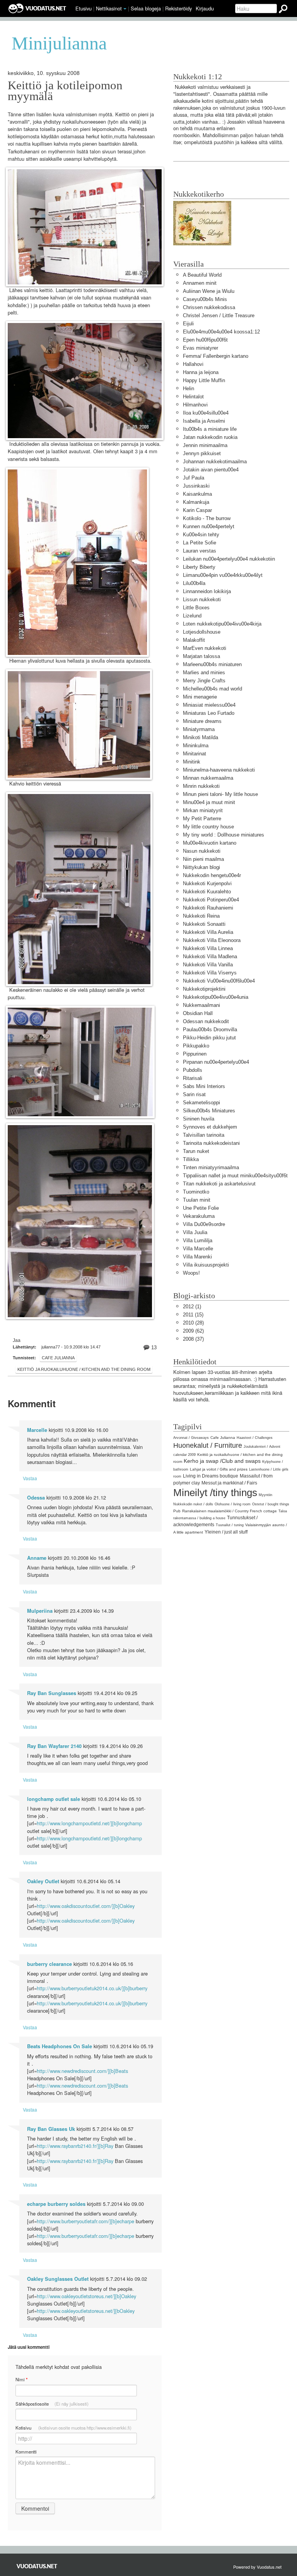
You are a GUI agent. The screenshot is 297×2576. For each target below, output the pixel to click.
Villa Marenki (197, 1257)
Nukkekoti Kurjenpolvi (207, 883)
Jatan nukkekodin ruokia (210, 437)
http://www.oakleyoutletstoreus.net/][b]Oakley (86, 2296)
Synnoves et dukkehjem (210, 1127)
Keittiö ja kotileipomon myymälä (65, 91)
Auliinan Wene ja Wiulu (209, 291)
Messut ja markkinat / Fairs (229, 1483)
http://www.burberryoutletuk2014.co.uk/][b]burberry (92, 1988)
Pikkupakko (196, 1046)
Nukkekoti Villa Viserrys (210, 973)
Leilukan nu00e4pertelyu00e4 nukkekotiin (229, 559)
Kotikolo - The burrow (207, 518)
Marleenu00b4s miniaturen (212, 664)
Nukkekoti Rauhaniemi (208, 908)
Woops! (191, 1273)
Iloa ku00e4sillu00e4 (206, 413)
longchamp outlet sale (54, 1799)
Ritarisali (193, 1078)
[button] (125, 9)
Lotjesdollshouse (202, 632)
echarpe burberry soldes (56, 2204)
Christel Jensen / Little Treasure (219, 315)
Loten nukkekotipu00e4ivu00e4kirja (222, 624)
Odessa (36, 1498)
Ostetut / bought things (271, 1504)
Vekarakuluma (199, 1216)
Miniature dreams (202, 721)
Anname (37, 1558)
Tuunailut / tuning (230, 1525)
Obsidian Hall (198, 1013)
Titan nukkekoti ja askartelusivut (219, 1184)
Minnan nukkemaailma (208, 778)
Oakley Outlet (43, 1881)
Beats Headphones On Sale (60, 2046)
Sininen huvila (199, 1119)
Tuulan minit (197, 1200)
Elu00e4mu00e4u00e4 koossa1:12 (221, 332)
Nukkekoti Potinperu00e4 (211, 900)
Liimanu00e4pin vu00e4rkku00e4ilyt (223, 575)
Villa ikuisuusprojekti (206, 1265)
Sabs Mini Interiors (204, 1086)
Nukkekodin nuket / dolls (193, 1504)
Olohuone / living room (233, 1504)
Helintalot (193, 397)
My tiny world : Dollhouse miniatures (224, 835)
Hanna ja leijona (201, 372)
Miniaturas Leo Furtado (209, 713)
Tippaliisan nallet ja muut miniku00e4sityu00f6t (235, 1176)
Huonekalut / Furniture (208, 1445)
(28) (193, 1323)
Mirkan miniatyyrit (203, 810)
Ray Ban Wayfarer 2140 (54, 1746)
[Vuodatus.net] (37, 2566)
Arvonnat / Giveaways (191, 1438)
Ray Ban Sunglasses (52, 1693)
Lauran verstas (200, 551)
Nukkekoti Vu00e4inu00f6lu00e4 (219, 981)
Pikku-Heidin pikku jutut (209, 1038)
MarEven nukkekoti (205, 648)
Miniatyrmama (199, 729)
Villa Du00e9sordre (204, 1224)
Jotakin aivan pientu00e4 (211, 470)
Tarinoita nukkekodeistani (211, 1143)
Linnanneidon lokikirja (207, 591)
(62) (193, 1331)
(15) (193, 1315)
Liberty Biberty (199, 567)
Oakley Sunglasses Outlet (58, 2279)
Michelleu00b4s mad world (213, 689)
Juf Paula (194, 478)
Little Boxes (196, 608)
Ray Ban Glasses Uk (51, 2129)
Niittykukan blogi (201, 867)
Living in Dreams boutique (211, 1476)
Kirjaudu (205, 8)
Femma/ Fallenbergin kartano (216, 356)
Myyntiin (265, 1495)
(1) (192, 1307)
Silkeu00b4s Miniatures (209, 1111)
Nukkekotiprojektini (204, 989)
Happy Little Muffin (204, 380)
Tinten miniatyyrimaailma (211, 1167)
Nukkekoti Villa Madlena (210, 956)
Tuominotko (196, 1192)
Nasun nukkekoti (202, 851)
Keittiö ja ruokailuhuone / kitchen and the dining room (84, 1369)
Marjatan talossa (201, 656)
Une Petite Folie (201, 1208)
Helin (189, 389)
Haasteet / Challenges (255, 1438)
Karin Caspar (197, 510)
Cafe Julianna (58, 1358)
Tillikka (191, 1159)
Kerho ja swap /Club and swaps (222, 1461)
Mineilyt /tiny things (215, 1493)
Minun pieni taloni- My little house (220, 794)
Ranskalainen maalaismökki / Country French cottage (230, 1511)
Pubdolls (193, 1070)
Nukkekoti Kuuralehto (207, 892)
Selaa (146, 8)
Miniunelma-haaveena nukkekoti (219, 770)
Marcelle (37, 1430)
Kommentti (26, 2452)
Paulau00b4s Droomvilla (210, 1030)
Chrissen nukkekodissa (209, 307)
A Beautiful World (202, 275)
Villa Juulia (195, 1232)
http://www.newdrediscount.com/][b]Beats (82, 2071)
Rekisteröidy (178, 8)
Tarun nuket (196, 1151)
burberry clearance (49, 1964)
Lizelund (192, 616)
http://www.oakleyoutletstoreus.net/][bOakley (86, 2311)
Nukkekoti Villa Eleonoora (212, 940)
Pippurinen (195, 1054)
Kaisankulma (197, 494)
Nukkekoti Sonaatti (204, 924)
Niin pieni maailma (203, 859)
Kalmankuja (196, 502)
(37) (193, 1339)
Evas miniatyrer (201, 348)
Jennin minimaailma (205, 445)
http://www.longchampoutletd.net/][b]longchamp (89, 1823)
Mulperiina (40, 1611)
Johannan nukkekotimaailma (215, 462)
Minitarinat (195, 754)
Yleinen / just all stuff (226, 1532)
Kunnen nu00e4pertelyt (209, 526)
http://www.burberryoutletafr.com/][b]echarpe (85, 2221)
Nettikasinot (109, 8)
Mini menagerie (200, 697)
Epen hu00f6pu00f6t (205, 340)
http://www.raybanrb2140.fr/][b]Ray (75, 2146)
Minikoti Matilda (201, 737)
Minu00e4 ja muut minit (209, 802)
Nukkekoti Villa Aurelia (208, 932)
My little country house (208, 827)
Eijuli (188, 324)
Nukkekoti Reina (201, 916)
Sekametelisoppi (201, 1103)
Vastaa (30, 1478)
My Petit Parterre (202, 819)
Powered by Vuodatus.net (257, 2567)
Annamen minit (200, 283)
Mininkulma (196, 746)
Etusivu (84, 8)
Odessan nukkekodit (206, 1021)
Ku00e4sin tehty (201, 535)
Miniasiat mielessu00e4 (209, 705)
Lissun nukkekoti (202, 599)
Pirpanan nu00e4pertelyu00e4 (216, 1062)
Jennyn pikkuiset (202, 453)
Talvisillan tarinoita (204, 1135)
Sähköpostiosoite (52, 2404)
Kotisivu (73, 2428)
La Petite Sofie (200, 543)
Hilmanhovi (195, 405)
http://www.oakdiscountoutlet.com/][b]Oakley (86, 1906)
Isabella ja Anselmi (204, 421)
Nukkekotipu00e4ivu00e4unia (216, 997)
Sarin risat (194, 1094)
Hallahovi (193, 364)
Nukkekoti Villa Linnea (208, 948)
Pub (177, 1511)
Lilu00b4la (194, 583)
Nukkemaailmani (201, 1005)
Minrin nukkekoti (201, 786)
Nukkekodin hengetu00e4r (212, 875)
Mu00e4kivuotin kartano (210, 843)
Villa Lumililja (198, 1240)
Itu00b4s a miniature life (210, 429)
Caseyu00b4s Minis (205, 299)
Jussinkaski (196, 486)
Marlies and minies (204, 672)
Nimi (21, 2380)
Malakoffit (194, 640)
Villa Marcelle (198, 1249)
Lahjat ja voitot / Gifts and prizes (219, 1469)
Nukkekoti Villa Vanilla (208, 965)
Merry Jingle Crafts (204, 681)
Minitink (192, 762)
